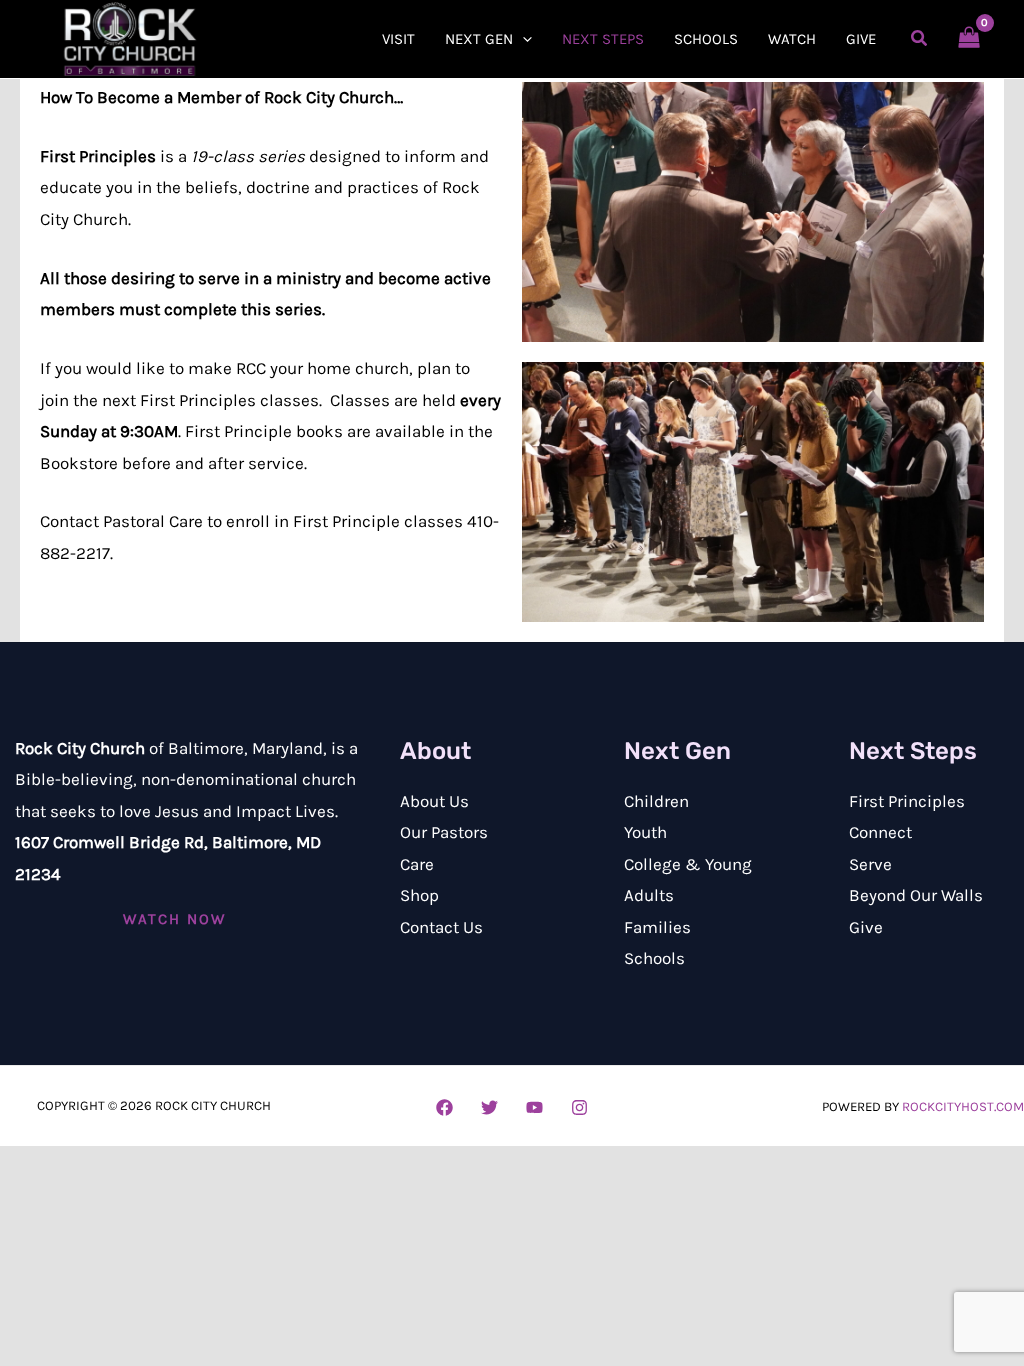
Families (657, 927)
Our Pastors (444, 832)
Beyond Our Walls (916, 895)
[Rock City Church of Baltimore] (130, 37)
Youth (645, 832)
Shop (419, 895)
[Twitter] (489, 1107)
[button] (522, 39)
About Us (434, 801)
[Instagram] (579, 1107)
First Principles (907, 801)
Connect (880, 832)
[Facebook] (444, 1107)
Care (417, 864)
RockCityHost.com (963, 1106)
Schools (654, 958)
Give (866, 927)
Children (656, 801)
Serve (870, 864)
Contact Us (441, 927)
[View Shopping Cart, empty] (969, 39)
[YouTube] (534, 1107)
